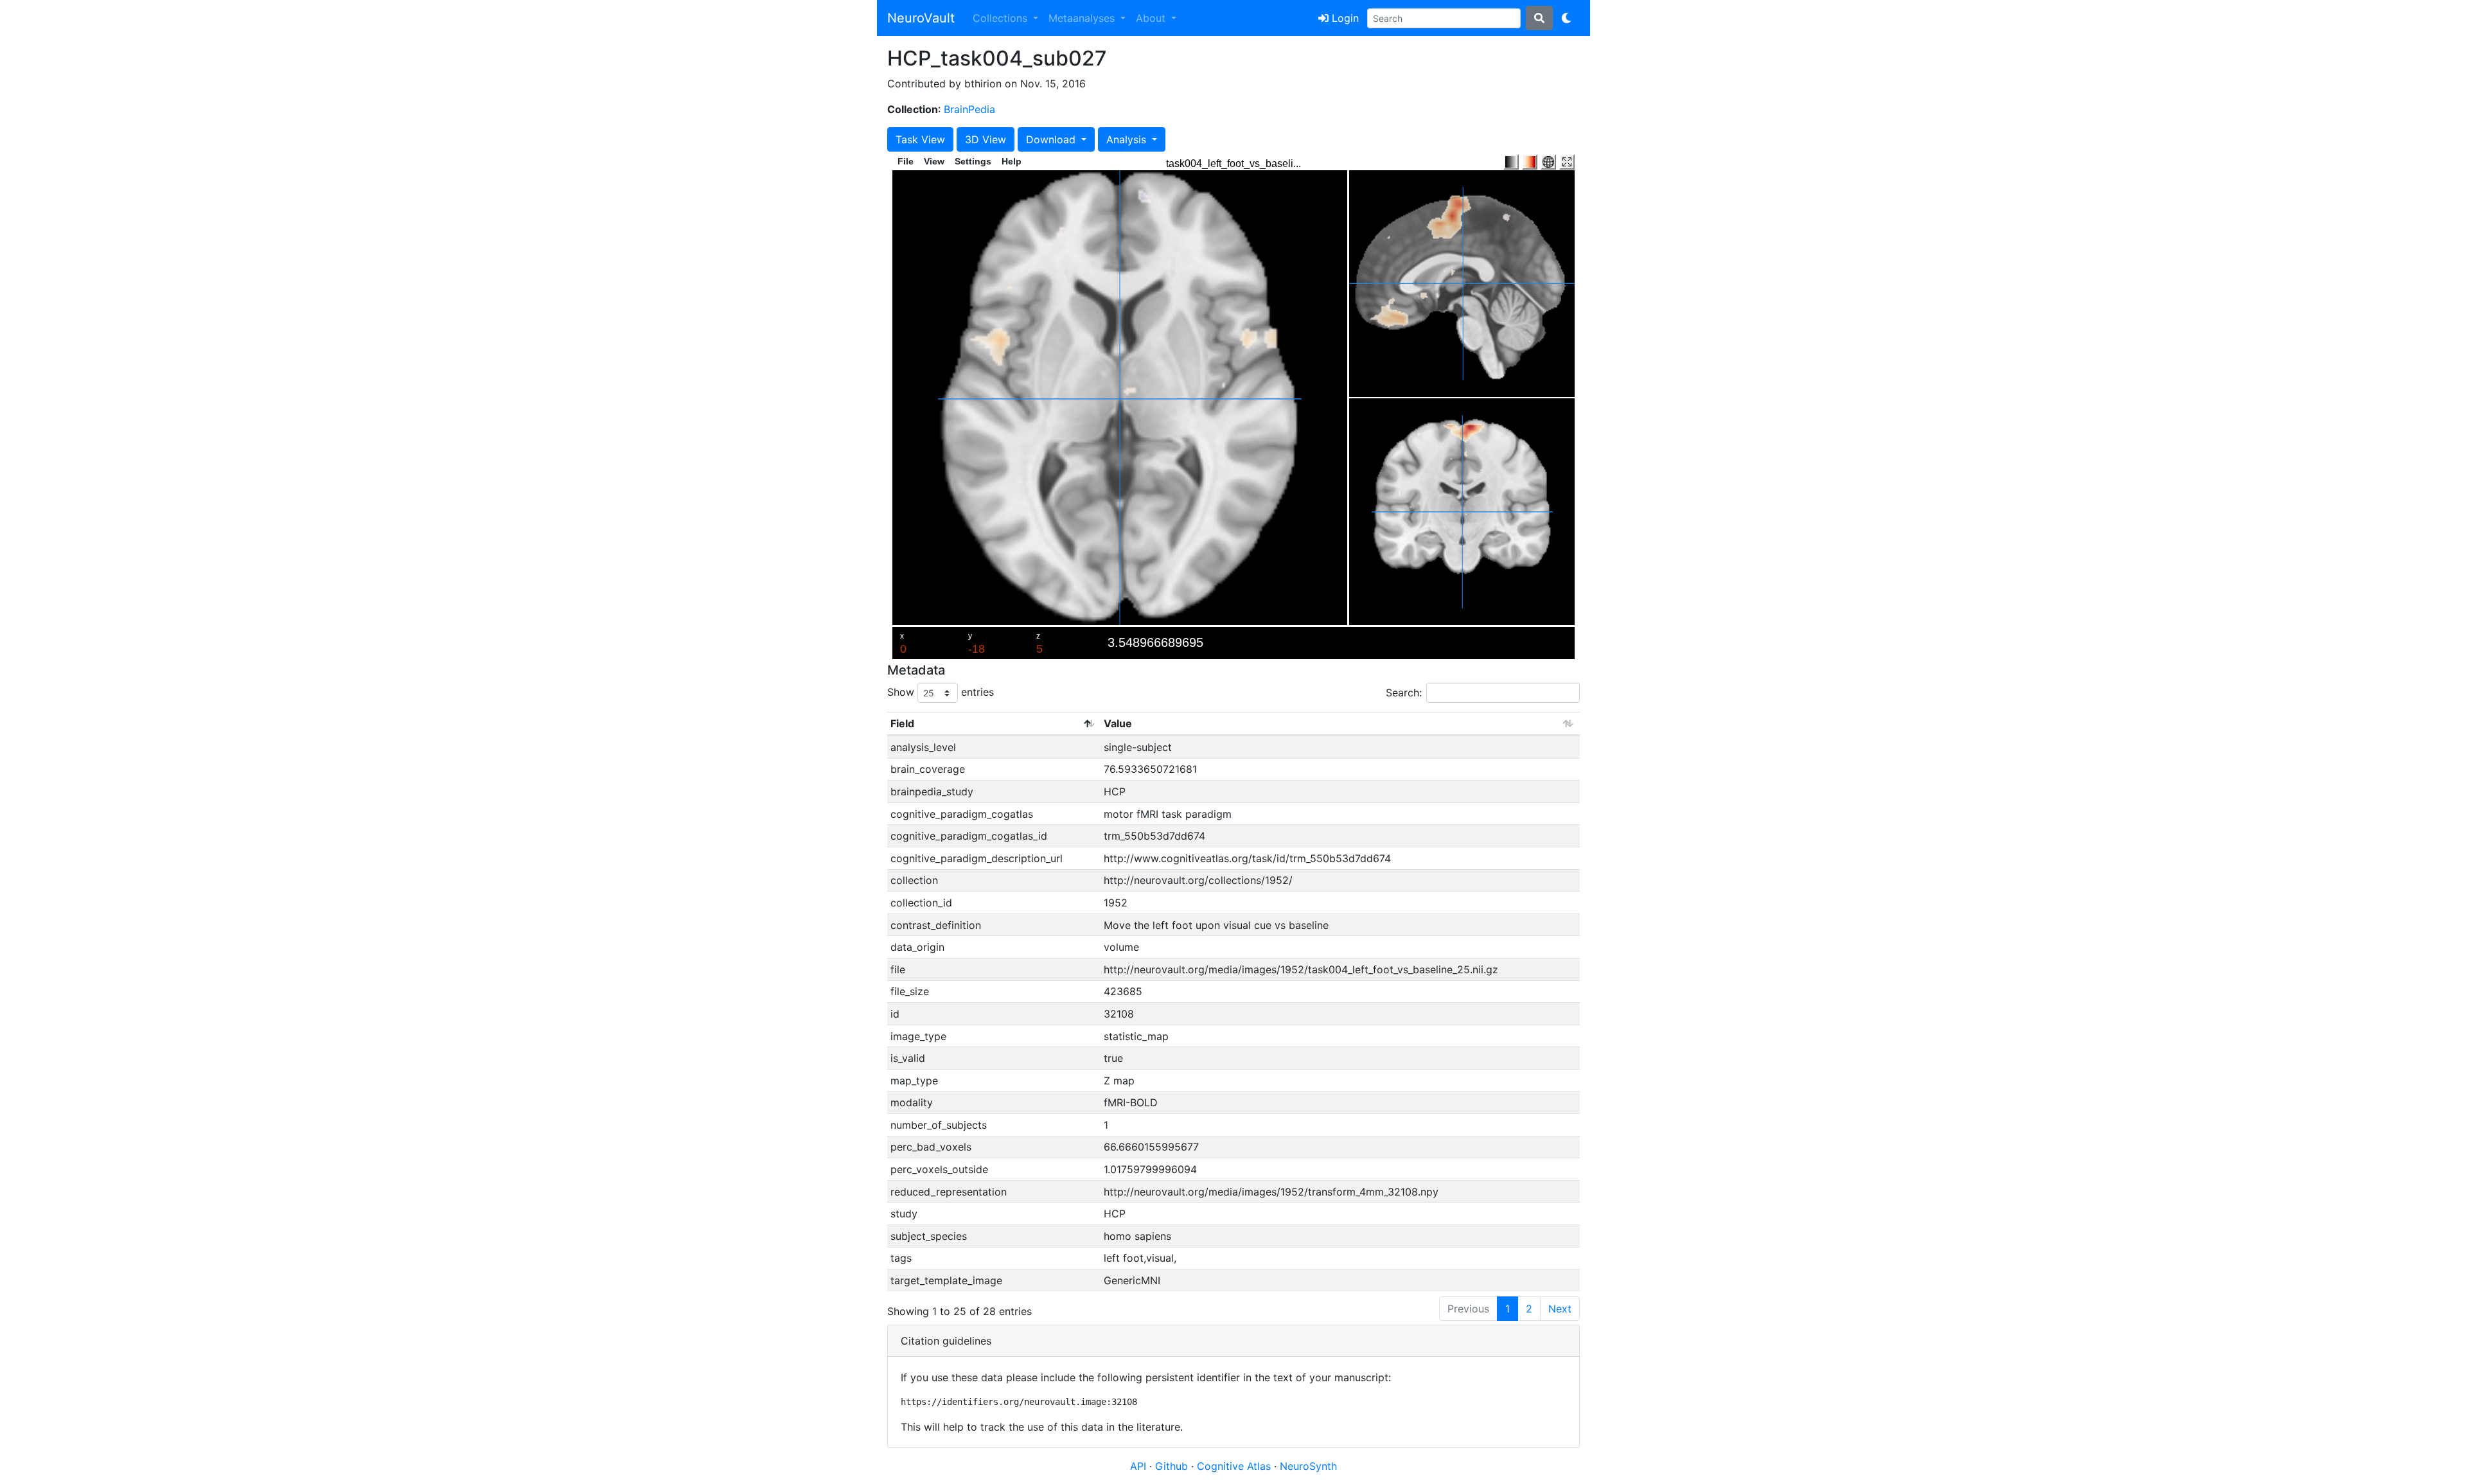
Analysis (1128, 139)
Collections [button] (1002, 18)
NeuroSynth (1308, 1466)
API (1138, 1466)
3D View (986, 139)
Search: (1404, 693)
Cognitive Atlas (1235, 1466)
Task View (920, 139)
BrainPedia (969, 109)
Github (1173, 1466)
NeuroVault (921, 18)
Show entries (941, 692)
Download (1052, 139)
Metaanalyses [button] (1083, 18)
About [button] (1152, 18)
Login (1344, 18)
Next (1560, 1309)
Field (902, 723)
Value (1118, 723)
